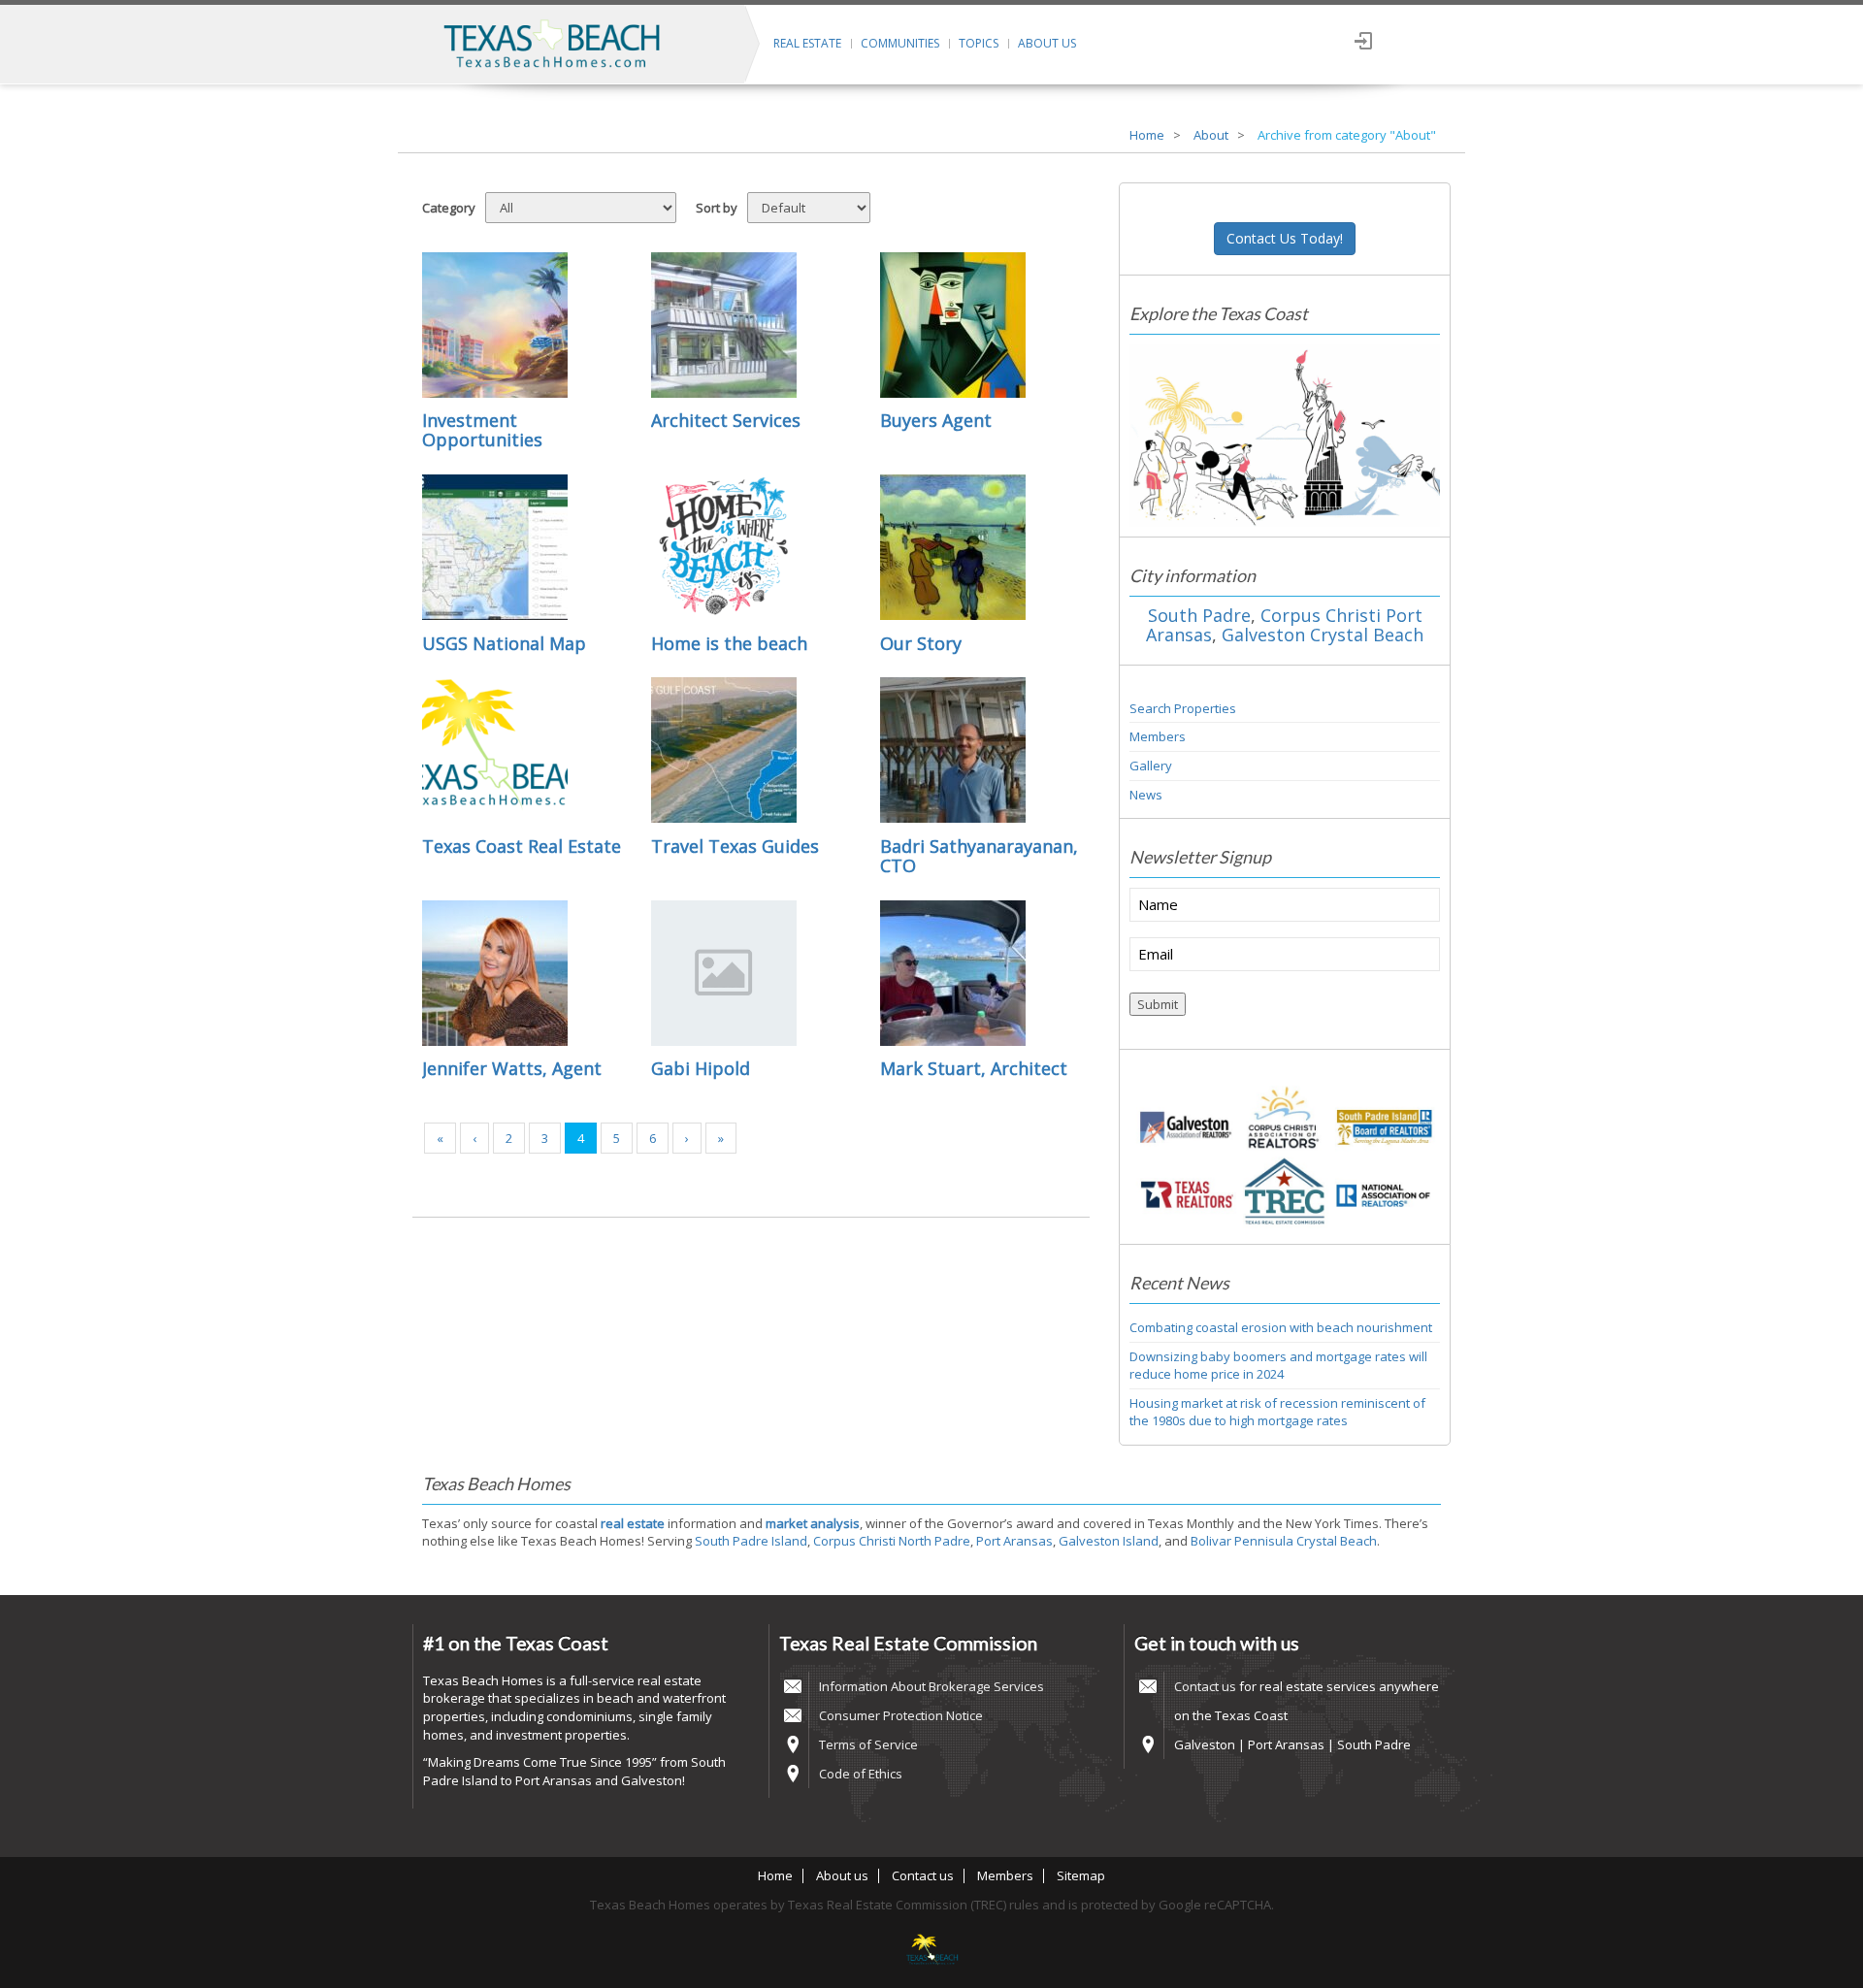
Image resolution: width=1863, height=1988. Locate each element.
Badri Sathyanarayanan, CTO (979, 856)
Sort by (717, 208)
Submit (1158, 1004)
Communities (900, 43)
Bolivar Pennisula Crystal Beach (1284, 1541)
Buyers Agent (936, 420)
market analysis (813, 1523)
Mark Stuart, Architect (974, 1068)
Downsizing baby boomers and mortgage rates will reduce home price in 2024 (1278, 1366)
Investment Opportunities (482, 430)
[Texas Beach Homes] (931, 1951)
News (1146, 795)
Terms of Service (868, 1744)
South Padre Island (751, 1541)
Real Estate (807, 43)
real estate (633, 1523)
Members (1158, 736)
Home (1147, 135)
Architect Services (726, 420)
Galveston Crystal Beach (1323, 635)
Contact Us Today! (1285, 238)
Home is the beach (729, 643)
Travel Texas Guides (735, 846)
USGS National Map (504, 643)
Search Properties (1183, 708)
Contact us (1205, 1686)
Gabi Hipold (701, 1068)
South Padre (1199, 615)
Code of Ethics (861, 1774)
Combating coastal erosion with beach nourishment (1281, 1327)
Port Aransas (1014, 1541)
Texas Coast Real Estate (522, 846)
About (1211, 135)
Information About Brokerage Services (931, 1686)
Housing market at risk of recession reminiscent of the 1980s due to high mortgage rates (1277, 1412)
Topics (979, 43)
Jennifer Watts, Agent (512, 1068)
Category (449, 208)
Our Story (921, 643)
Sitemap (1081, 1875)
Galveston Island (1109, 1541)
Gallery (1151, 766)
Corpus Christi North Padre (892, 1541)
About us (1047, 43)
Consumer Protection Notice (901, 1715)
